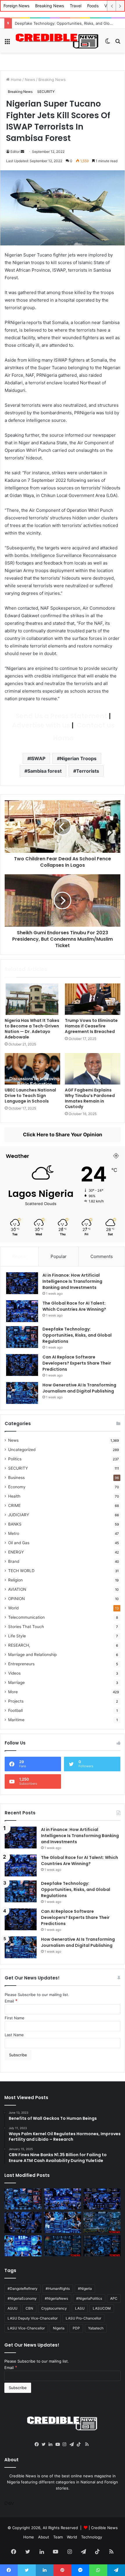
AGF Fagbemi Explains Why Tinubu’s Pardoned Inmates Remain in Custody (90, 1098)
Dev (9, 2503)
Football (15, 1710)
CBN (29, 2308)
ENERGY (16, 1552)
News (30, 79)
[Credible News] (57, 41)
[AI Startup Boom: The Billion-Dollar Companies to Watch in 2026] (23, 2246)
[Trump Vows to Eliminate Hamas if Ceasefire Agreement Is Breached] (93, 999)
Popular (59, 1256)
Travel (76, 6)
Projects (16, 1701)
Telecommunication (26, 1617)
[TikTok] (80, 2444)
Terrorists (88, 771)
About (44, 2537)
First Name (15, 2018)
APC (114, 2298)
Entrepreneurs (21, 1664)
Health (14, 1496)
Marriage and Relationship (32, 1655)
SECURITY (46, 92)
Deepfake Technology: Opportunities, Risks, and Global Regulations (77, 1335)
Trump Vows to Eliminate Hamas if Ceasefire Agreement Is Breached (91, 1026)
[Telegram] (73, 2444)
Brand (14, 1561)
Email (11, 2001)
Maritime (16, 1720)
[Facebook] (38, 2444)
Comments (102, 1256)
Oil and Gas (19, 1543)
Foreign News (16, 6)
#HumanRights (58, 2288)
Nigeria (59, 2328)
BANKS (15, 1524)
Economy (17, 1487)
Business (16, 1478)
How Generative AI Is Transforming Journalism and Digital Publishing (79, 1388)
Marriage (16, 1682)
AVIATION (17, 1589)
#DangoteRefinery (23, 2288)
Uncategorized (22, 1450)
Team (58, 2537)
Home (16, 79)
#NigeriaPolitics (89, 2298)
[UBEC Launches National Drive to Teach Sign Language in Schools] (32, 1069)
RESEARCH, (19, 1645)
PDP (76, 2328)
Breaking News (50, 6)
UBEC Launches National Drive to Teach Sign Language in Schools (30, 1096)
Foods (93, 6)
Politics (15, 1459)
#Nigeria (85, 2288)
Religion (15, 1580)
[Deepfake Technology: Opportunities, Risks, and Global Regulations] (22, 1337)
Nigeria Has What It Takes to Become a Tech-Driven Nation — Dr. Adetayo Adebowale (32, 1029)
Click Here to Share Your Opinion (63, 1135)
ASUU (12, 2308)
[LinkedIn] (52, 2444)
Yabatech (96, 2328)
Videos (14, 1673)
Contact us (95, 725)
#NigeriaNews (56, 2298)
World (13, 1608)
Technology (92, 2537)
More (13, 1692)
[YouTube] (59, 2444)
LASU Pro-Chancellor (83, 2318)
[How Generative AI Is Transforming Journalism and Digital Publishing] (22, 1393)
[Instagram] (66, 2444)
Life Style (17, 1636)
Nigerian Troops (78, 758)
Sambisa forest (44, 771)
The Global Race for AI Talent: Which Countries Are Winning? (74, 1306)
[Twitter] (45, 2444)
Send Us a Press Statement (61, 716)
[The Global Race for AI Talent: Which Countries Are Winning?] (22, 1311)
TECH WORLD (21, 1571)
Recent (19, 1256)
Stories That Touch (26, 1627)
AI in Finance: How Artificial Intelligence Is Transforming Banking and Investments (72, 1281)
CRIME (14, 1505)
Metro (14, 1533)
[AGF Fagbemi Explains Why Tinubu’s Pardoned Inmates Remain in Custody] (93, 1069)
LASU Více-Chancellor (26, 2328)
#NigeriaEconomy (22, 2298)
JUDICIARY (19, 1515)
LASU (80, 2308)
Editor (15, 152)
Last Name (14, 2035)
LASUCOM (102, 2308)
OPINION (16, 1599)
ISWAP (38, 758)
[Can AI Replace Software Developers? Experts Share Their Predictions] (22, 1365)
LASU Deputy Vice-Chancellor (33, 2318)
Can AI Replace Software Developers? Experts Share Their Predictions (77, 1363)
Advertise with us (40, 725)
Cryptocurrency (54, 2308)
